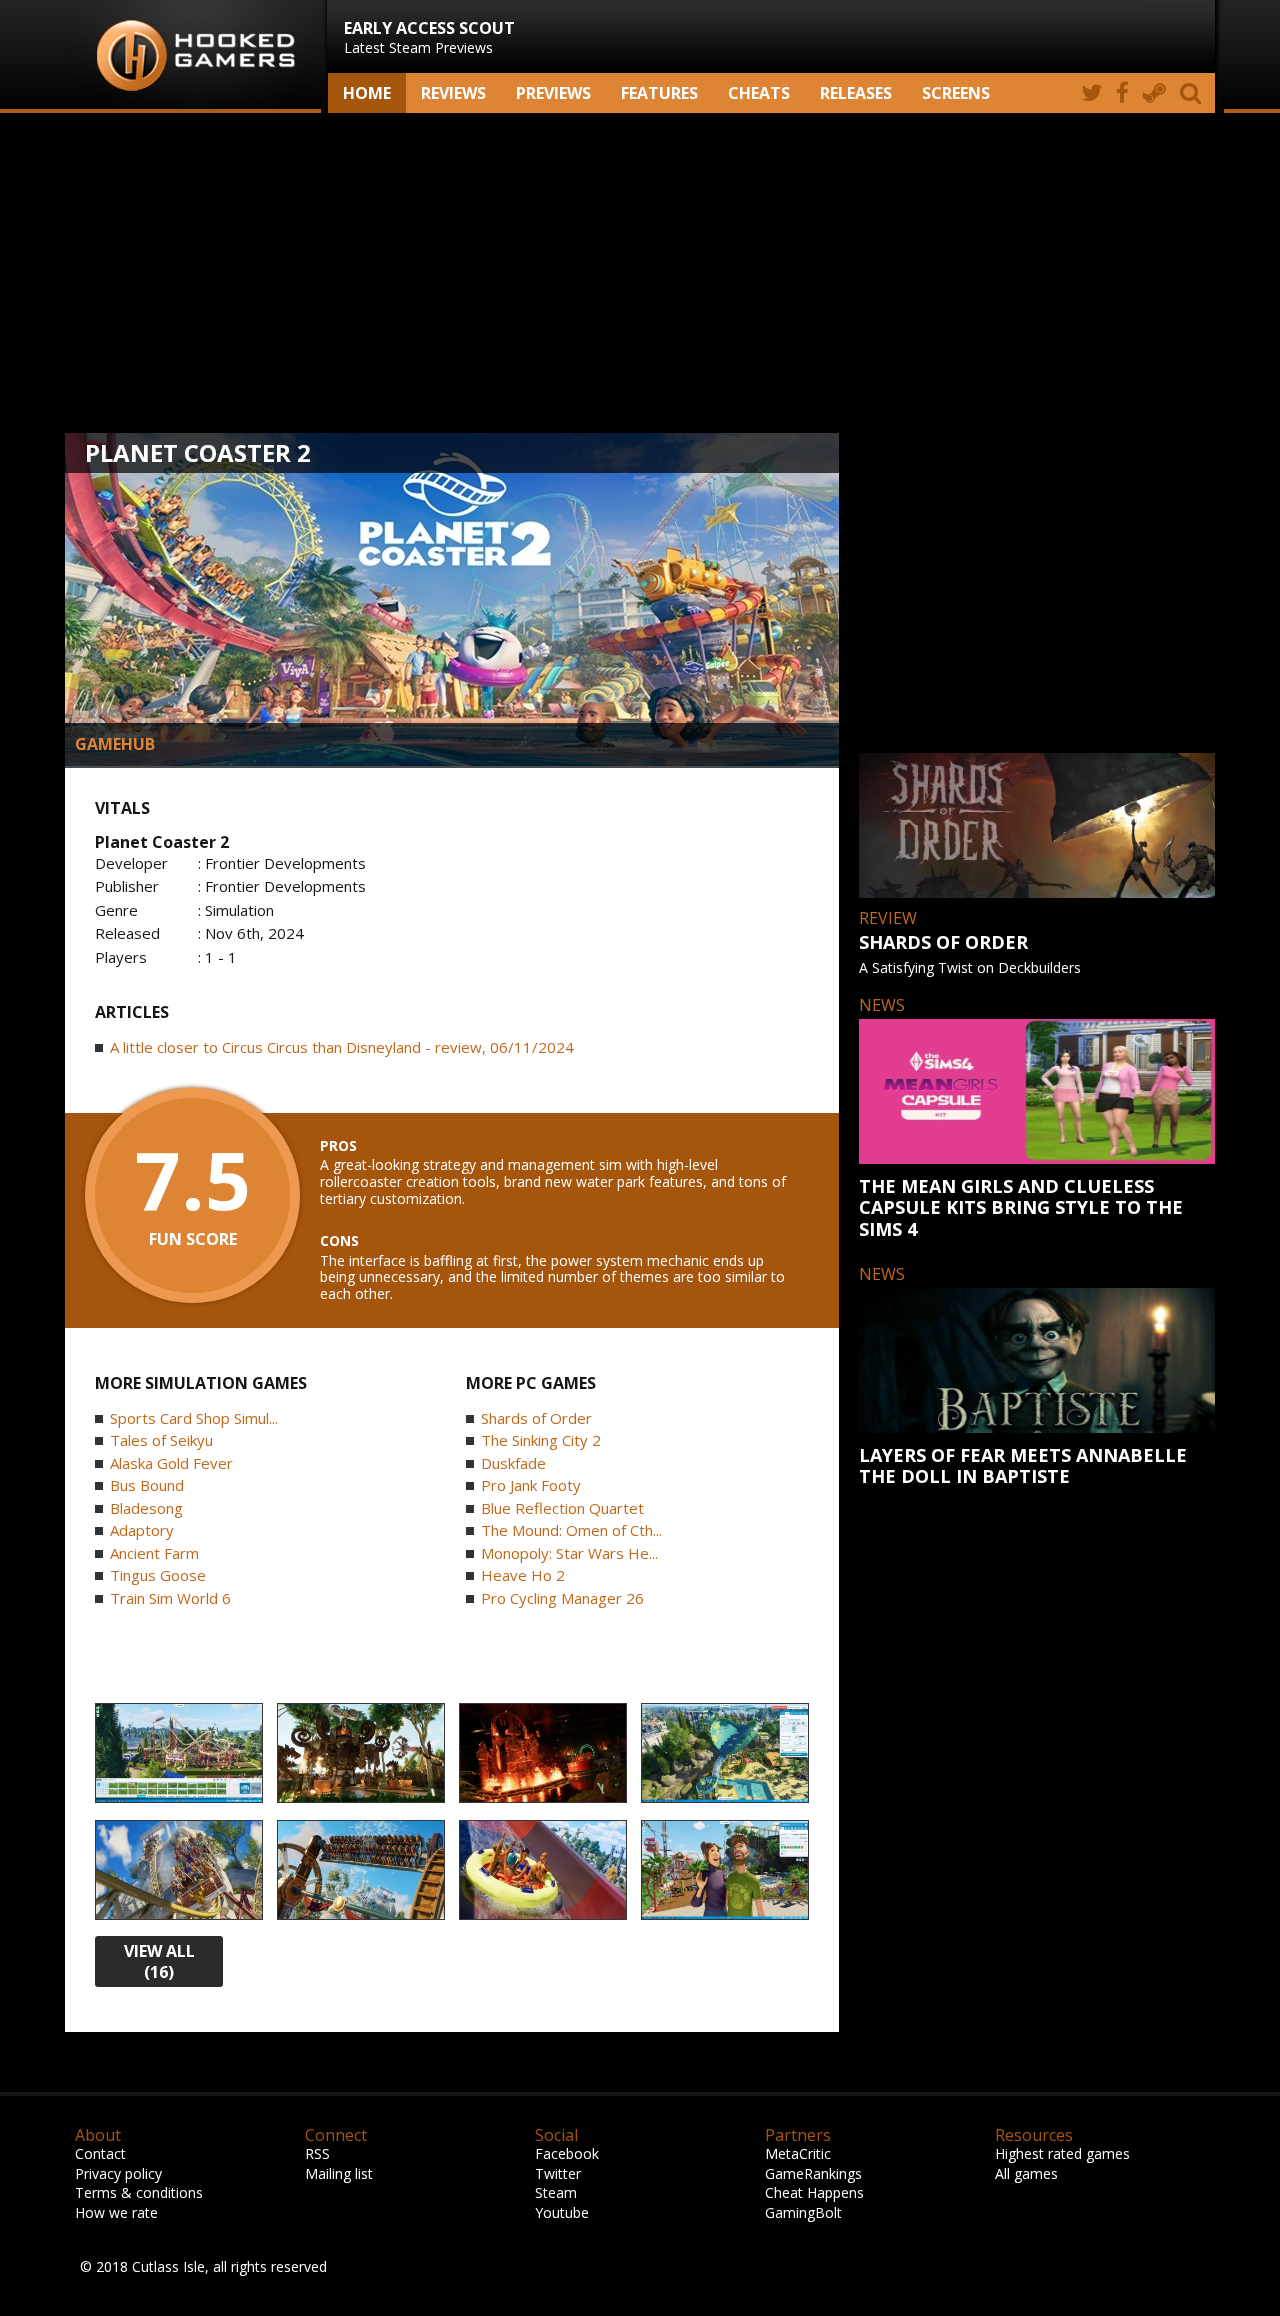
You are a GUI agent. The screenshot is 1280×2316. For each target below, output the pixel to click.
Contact (100, 2153)
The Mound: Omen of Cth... (571, 1530)
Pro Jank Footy (531, 1485)
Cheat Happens (814, 2192)
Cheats (759, 93)
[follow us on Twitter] (1091, 93)
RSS (317, 2153)
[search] (1194, 93)
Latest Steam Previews (429, 37)
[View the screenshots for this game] (179, 1754)
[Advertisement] (640, 273)
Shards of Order (536, 1418)
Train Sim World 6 (170, 1598)
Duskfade (513, 1463)
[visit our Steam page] (1154, 93)
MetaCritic (798, 2153)
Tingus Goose (158, 1575)
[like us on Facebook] (1122, 93)
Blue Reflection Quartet (562, 1508)
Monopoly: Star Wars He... (569, 1553)
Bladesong (146, 1508)
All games (1026, 2173)
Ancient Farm (154, 1553)
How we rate (116, 2212)
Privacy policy (118, 2173)
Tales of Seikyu (161, 1440)
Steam (556, 2192)
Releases (856, 93)
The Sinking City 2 (541, 1440)
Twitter (558, 2173)
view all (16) (159, 1961)
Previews (553, 93)
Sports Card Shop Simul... (194, 1418)
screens (956, 93)
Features (659, 93)
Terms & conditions (139, 2192)
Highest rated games (1062, 2153)
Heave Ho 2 (523, 1575)
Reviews (453, 93)
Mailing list (339, 2173)
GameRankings (813, 2173)
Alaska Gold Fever (171, 1463)
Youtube (562, 2212)
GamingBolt (803, 2212)
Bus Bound (147, 1485)
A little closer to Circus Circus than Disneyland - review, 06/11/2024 (342, 1047)
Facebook (567, 2153)
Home (367, 93)
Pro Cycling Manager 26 (562, 1598)
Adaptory (142, 1530)
